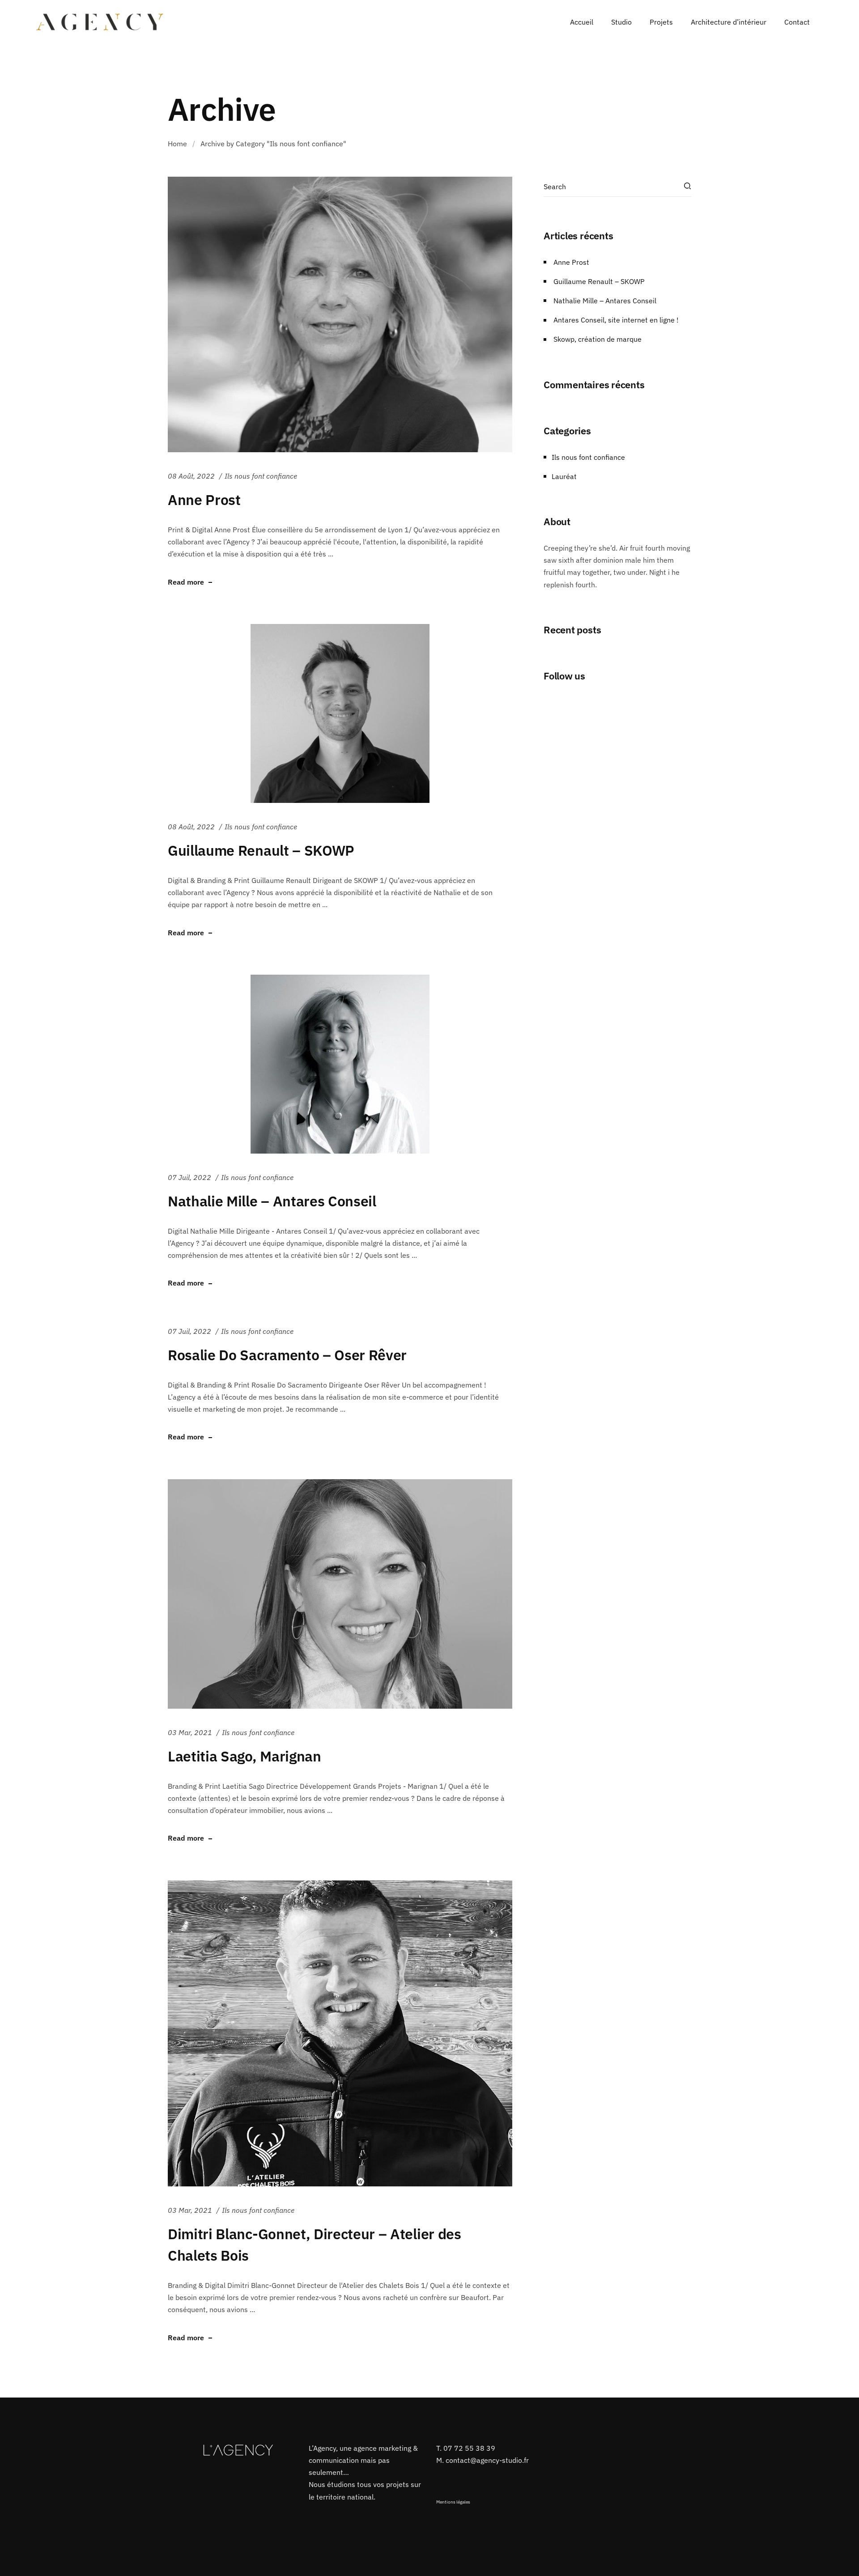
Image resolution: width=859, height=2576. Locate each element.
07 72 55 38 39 (469, 2448)
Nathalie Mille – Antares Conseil (272, 1201)
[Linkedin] (478, 2483)
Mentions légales (453, 2502)
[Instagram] (460, 2483)
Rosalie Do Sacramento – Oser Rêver (287, 1355)
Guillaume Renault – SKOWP (261, 850)
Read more (186, 582)
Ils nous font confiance (261, 476)
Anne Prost (204, 500)
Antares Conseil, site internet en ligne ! (616, 320)
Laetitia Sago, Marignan (245, 1756)
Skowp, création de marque (597, 339)
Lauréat (564, 476)
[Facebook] (442, 2483)
